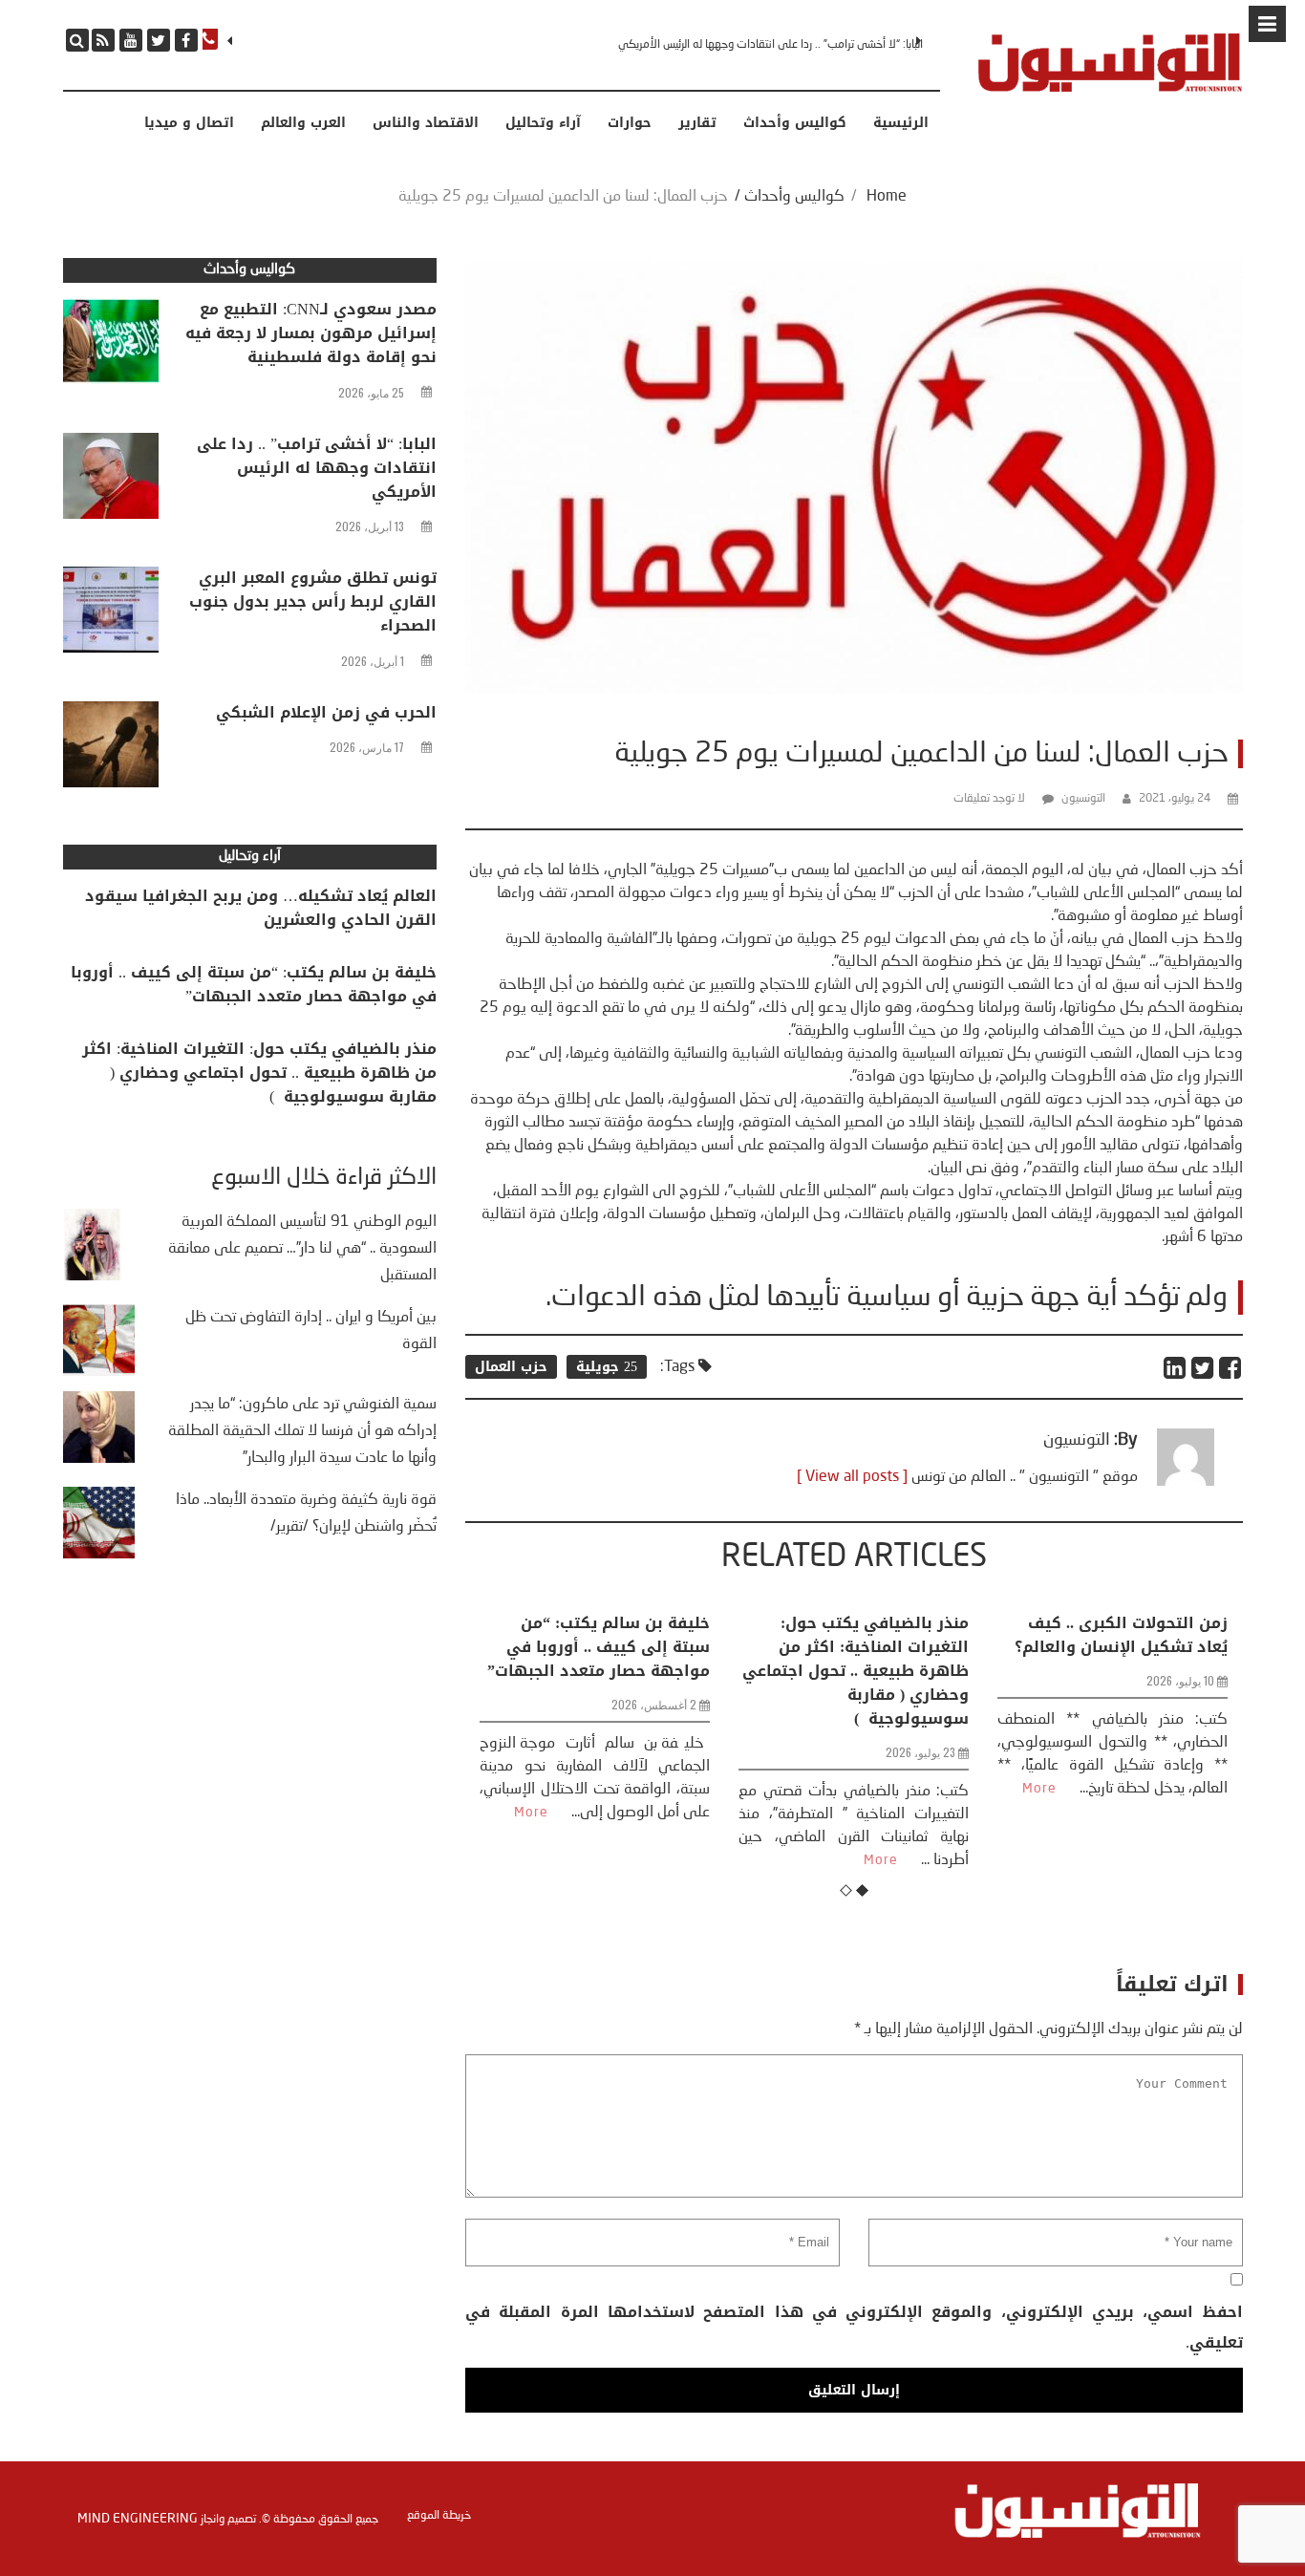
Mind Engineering (138, 2519)
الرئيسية (901, 123)
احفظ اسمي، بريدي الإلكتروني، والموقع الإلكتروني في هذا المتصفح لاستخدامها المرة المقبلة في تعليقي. (854, 2327)
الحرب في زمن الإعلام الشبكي (326, 712)
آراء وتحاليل (543, 123)
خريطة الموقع (439, 2516)
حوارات (630, 123)
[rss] (103, 40)
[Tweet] (1203, 1368)
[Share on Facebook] (1231, 1368)
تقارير (697, 123)
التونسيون (1083, 799)
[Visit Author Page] (1186, 1482)
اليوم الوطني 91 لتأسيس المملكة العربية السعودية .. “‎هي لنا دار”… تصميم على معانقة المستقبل (302, 1249)
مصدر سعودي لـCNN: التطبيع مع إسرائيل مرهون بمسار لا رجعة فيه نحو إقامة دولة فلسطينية (311, 333)
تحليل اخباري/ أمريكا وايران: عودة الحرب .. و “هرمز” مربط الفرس (1156, 1647)
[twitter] (159, 40)
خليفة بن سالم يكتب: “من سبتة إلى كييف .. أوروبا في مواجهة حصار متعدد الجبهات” (254, 984)
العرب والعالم (303, 123)
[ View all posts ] (852, 1477)
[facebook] (186, 40)
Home (887, 197)
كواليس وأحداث (795, 123)
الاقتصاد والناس (426, 123)
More (659, 1860)
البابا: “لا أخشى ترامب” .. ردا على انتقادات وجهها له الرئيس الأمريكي (317, 468)
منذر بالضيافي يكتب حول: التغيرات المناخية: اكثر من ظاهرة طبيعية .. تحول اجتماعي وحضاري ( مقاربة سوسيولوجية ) (634, 1671)
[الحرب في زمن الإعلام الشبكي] (111, 749)
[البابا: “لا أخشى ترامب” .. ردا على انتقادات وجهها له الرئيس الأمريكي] (111, 481)
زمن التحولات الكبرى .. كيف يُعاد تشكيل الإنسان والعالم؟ (899, 1635)
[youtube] (131, 40)
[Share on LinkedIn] (1176, 1368)
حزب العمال (511, 1367)
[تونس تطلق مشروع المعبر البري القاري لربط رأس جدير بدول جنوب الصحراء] (111, 614)
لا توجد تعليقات (989, 799)
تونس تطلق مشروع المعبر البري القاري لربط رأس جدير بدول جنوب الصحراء (761, 45)
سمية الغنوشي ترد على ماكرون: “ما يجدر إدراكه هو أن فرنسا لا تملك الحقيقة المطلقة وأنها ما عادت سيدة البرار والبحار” (302, 1431)
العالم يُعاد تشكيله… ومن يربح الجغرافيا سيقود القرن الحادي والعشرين (261, 908)
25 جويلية (607, 1367)
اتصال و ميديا (189, 123)
